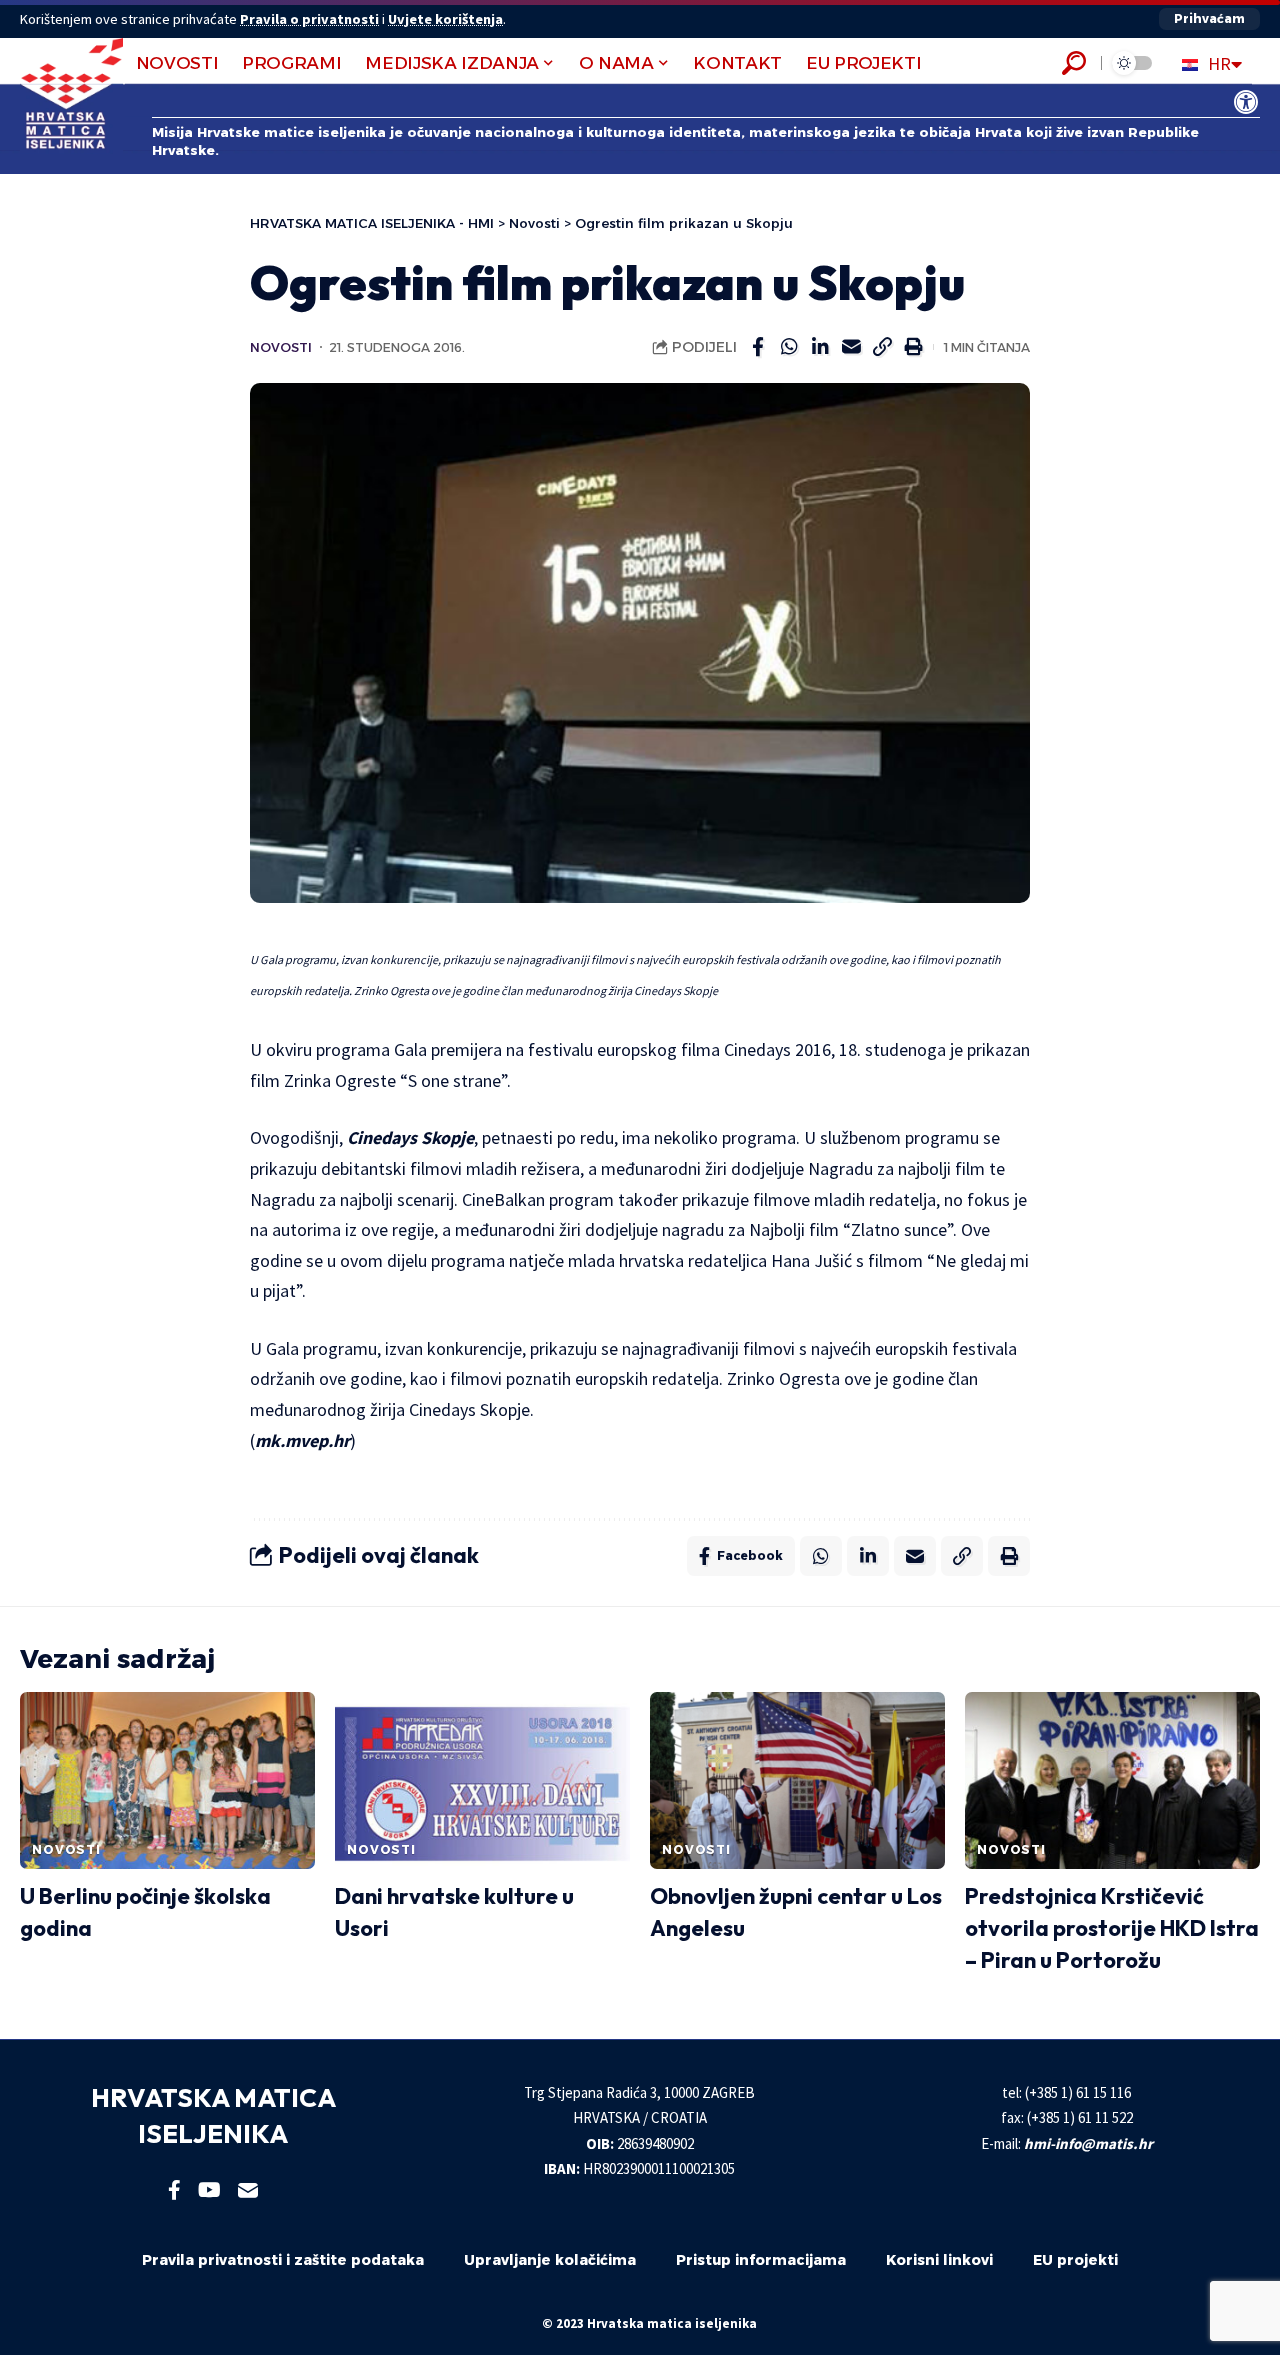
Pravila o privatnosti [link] (309, 19)
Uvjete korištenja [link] (445, 19)
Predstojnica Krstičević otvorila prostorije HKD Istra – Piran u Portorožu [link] (1112, 1928)
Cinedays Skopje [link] (410, 1137)
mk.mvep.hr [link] (302, 1440)
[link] (1246, 102)
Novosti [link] (281, 347)
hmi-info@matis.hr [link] (1088, 2143)
